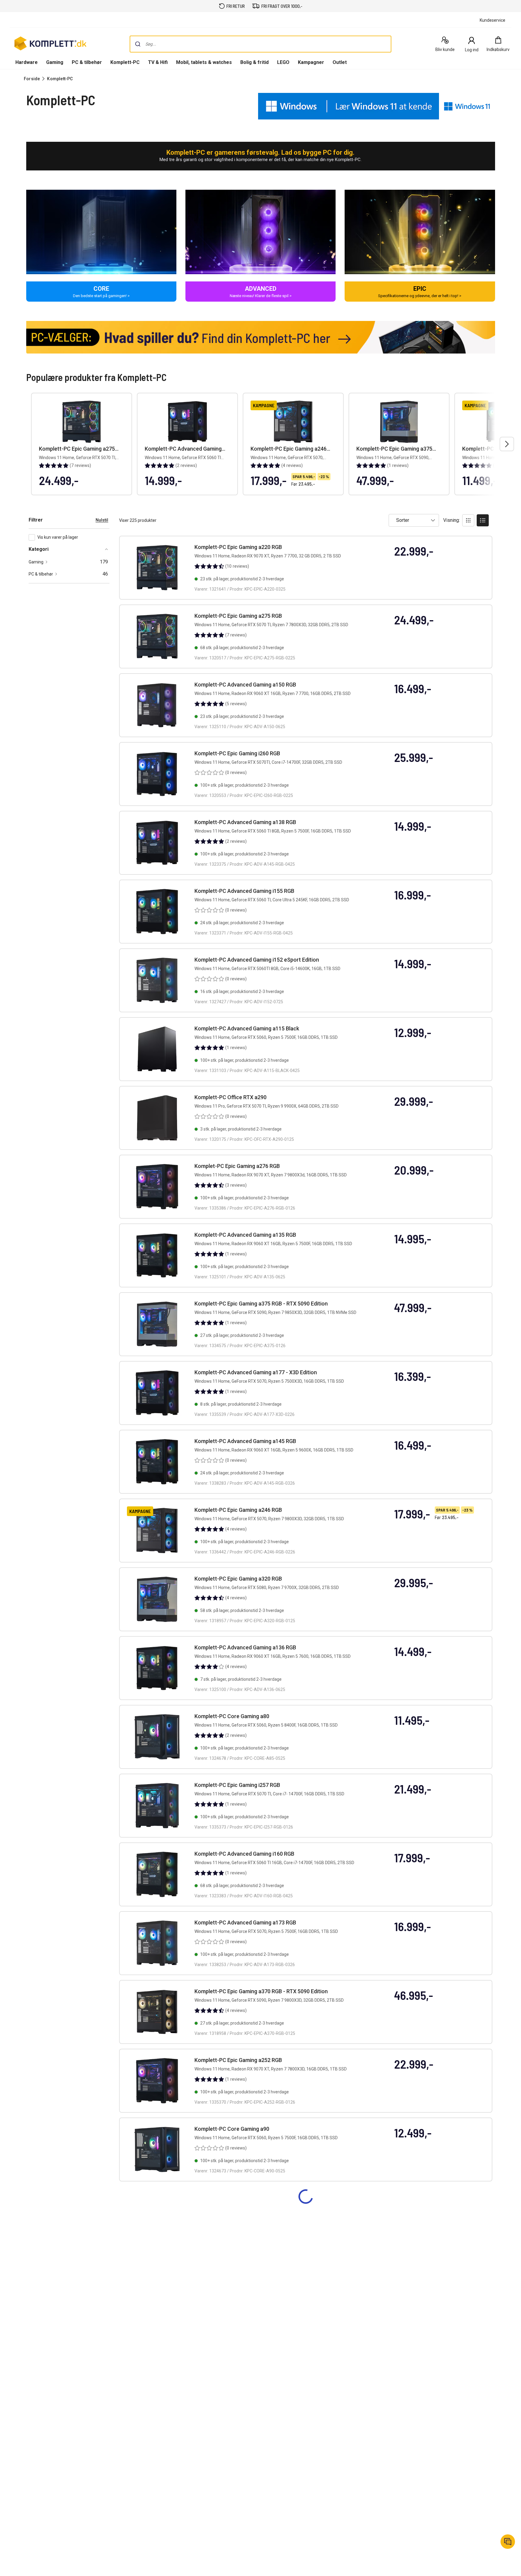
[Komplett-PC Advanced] (260, 232)
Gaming (55, 62)
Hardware (27, 62)
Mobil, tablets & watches (204, 62)
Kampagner (311, 62)
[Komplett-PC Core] (101, 232)
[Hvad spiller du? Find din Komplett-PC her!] (261, 337)
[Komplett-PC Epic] (420, 232)
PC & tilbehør (87, 62)
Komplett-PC (125, 62)
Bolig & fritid (254, 62)
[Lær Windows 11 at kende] (349, 106)
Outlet (340, 62)
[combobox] (260, 44)
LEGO (283, 62)
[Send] (138, 44)
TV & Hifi (158, 62)
